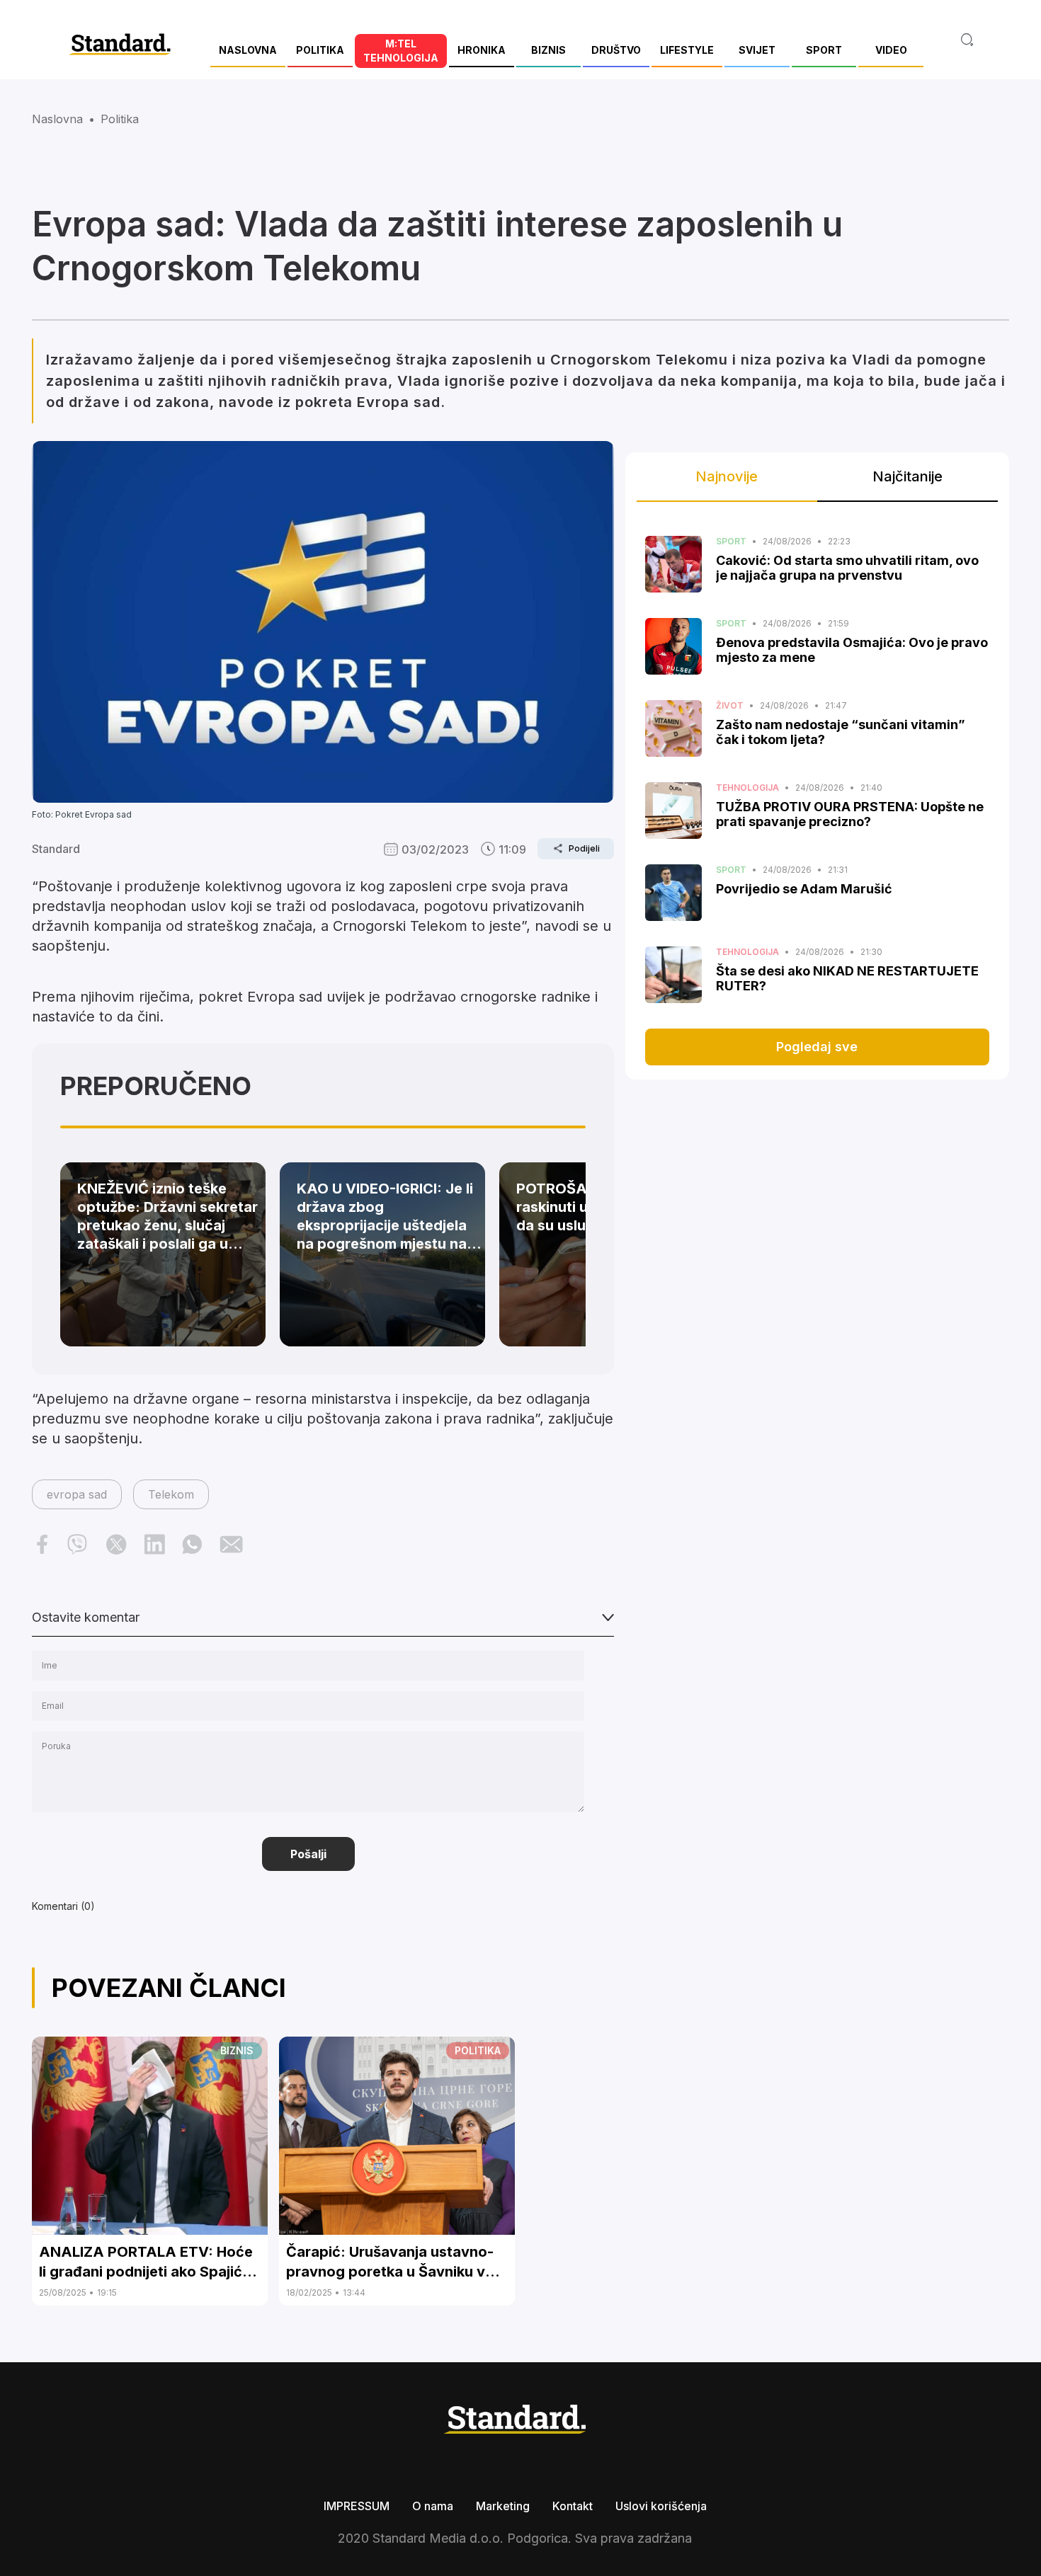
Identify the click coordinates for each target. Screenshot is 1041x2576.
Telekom (171, 1494)
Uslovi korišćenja (661, 2506)
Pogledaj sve (817, 1047)
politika (120, 119)
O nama (433, 2506)
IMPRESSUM (357, 2506)
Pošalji (308, 1854)
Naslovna (57, 119)
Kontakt (573, 2506)
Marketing (503, 2506)
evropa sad (77, 1494)
